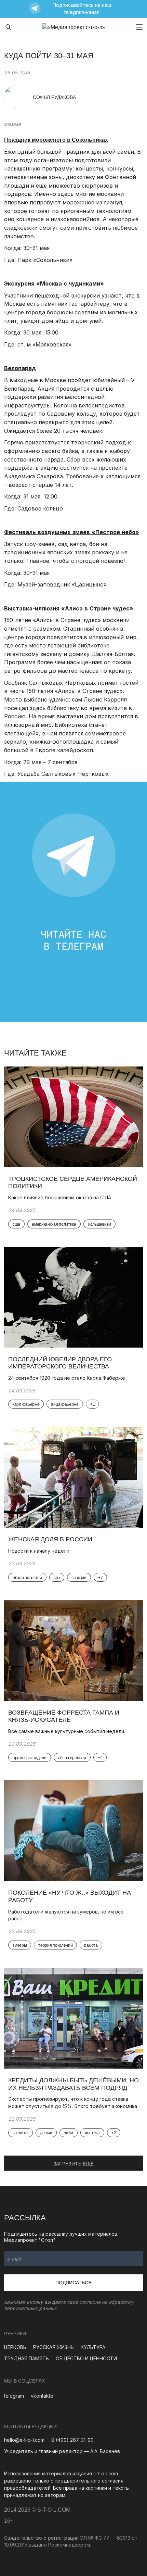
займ (69, 2133)
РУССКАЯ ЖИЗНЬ (54, 2347)
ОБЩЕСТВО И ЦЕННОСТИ (86, 2358)
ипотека (92, 2133)
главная (12, 124)
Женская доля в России (51, 1539)
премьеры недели (30, 1758)
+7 (100, 1578)
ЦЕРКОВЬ (15, 2347)
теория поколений (55, 1945)
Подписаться (73, 2283)
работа (91, 1945)
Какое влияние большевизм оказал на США (60, 1197)
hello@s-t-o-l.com (24, 2440)
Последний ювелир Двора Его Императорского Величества (60, 1363)
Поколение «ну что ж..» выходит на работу (70, 1896)
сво (57, 1578)
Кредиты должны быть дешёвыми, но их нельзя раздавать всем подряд (73, 2084)
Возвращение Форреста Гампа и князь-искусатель (64, 1716)
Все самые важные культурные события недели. (67, 1731)
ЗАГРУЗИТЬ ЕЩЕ (74, 2164)
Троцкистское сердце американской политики (73, 1183)
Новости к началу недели (39, 1551)
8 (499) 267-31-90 (72, 2440)
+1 (92, 1404)
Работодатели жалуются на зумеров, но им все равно (66, 1915)
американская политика (54, 1224)
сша (16, 1224)
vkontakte (42, 2396)
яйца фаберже (65, 1404)
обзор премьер (72, 1758)
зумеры (20, 1945)
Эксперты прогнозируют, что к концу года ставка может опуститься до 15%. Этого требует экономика (73, 2103)
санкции (79, 1578)
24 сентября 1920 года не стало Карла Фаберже (67, 1378)
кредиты (21, 2133)
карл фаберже (26, 1404)
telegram (14, 2396)
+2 (114, 2133)
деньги (46, 2133)
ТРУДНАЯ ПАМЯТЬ (26, 2358)
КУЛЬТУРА (93, 2347)
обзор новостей (27, 1578)
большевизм (99, 1224)
